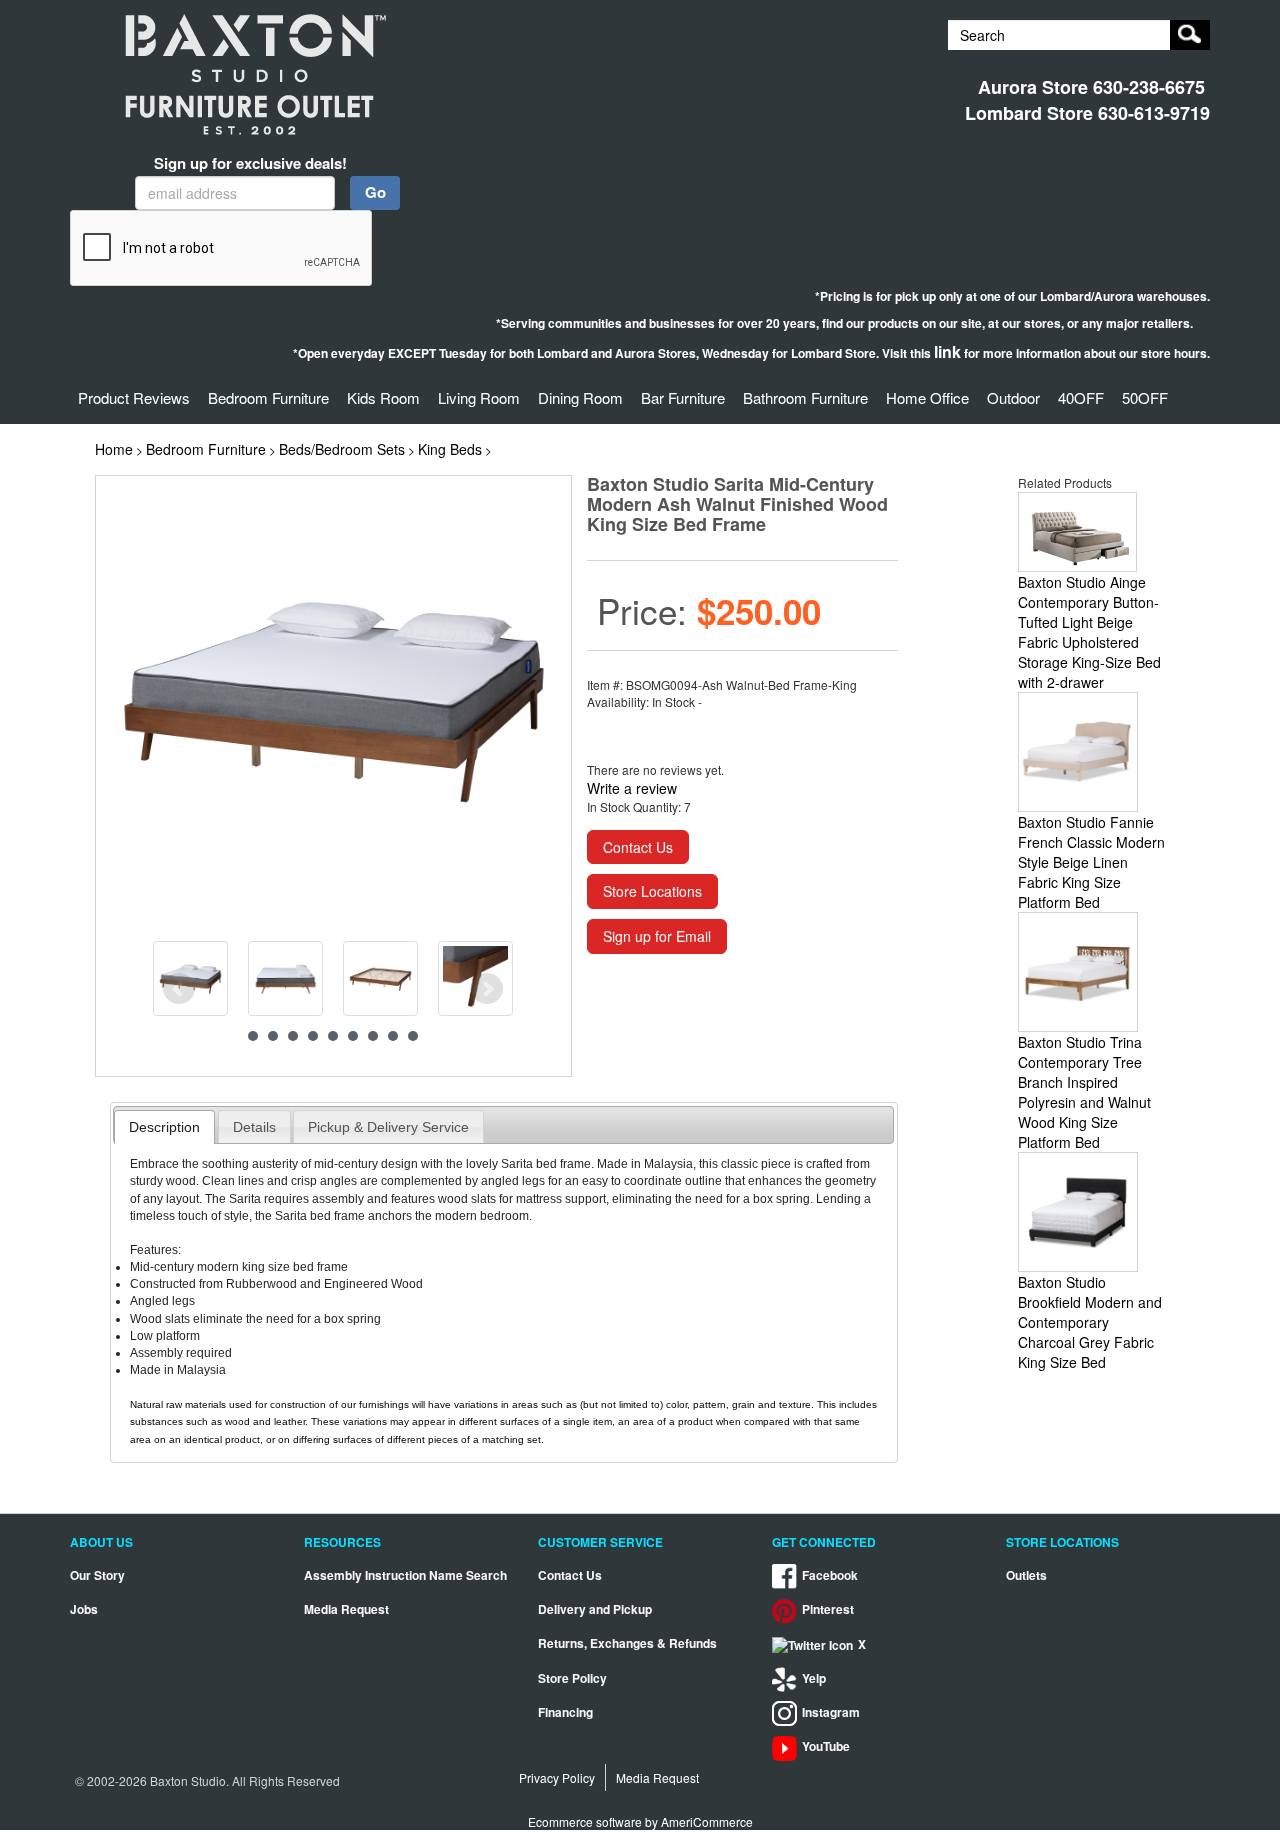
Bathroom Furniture (805, 397)
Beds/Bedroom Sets (342, 449)
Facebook (830, 1575)
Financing (565, 1712)
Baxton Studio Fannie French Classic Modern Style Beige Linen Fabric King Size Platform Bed (1091, 862)
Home (114, 449)
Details (254, 1127)
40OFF (1081, 397)
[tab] (164, 1127)
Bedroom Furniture (268, 397)
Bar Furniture (683, 397)
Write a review (632, 788)
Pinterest (828, 1609)
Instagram (831, 1712)
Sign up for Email (657, 936)
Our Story (97, 1575)
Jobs (84, 1609)
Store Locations (652, 891)
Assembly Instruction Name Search (405, 1575)
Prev (179, 989)
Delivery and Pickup (595, 1609)
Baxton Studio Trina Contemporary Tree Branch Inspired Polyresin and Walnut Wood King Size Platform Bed (1084, 1092)
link (947, 351)
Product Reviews (134, 397)
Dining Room (580, 397)
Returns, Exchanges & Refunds (627, 1643)
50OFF (1145, 397)
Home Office (927, 397)
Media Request (346, 1609)
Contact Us (638, 847)
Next (487, 989)
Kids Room (383, 397)
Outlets (1026, 1575)
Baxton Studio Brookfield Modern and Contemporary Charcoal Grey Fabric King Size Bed (1090, 1322)
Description (164, 1127)
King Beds (450, 449)
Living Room (479, 397)
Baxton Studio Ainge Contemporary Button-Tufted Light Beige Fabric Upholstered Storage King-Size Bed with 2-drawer (1089, 632)
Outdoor (1013, 397)
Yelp (814, 1678)
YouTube (826, 1746)
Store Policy (572, 1678)
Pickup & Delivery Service (388, 1127)
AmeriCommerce (707, 1821)
